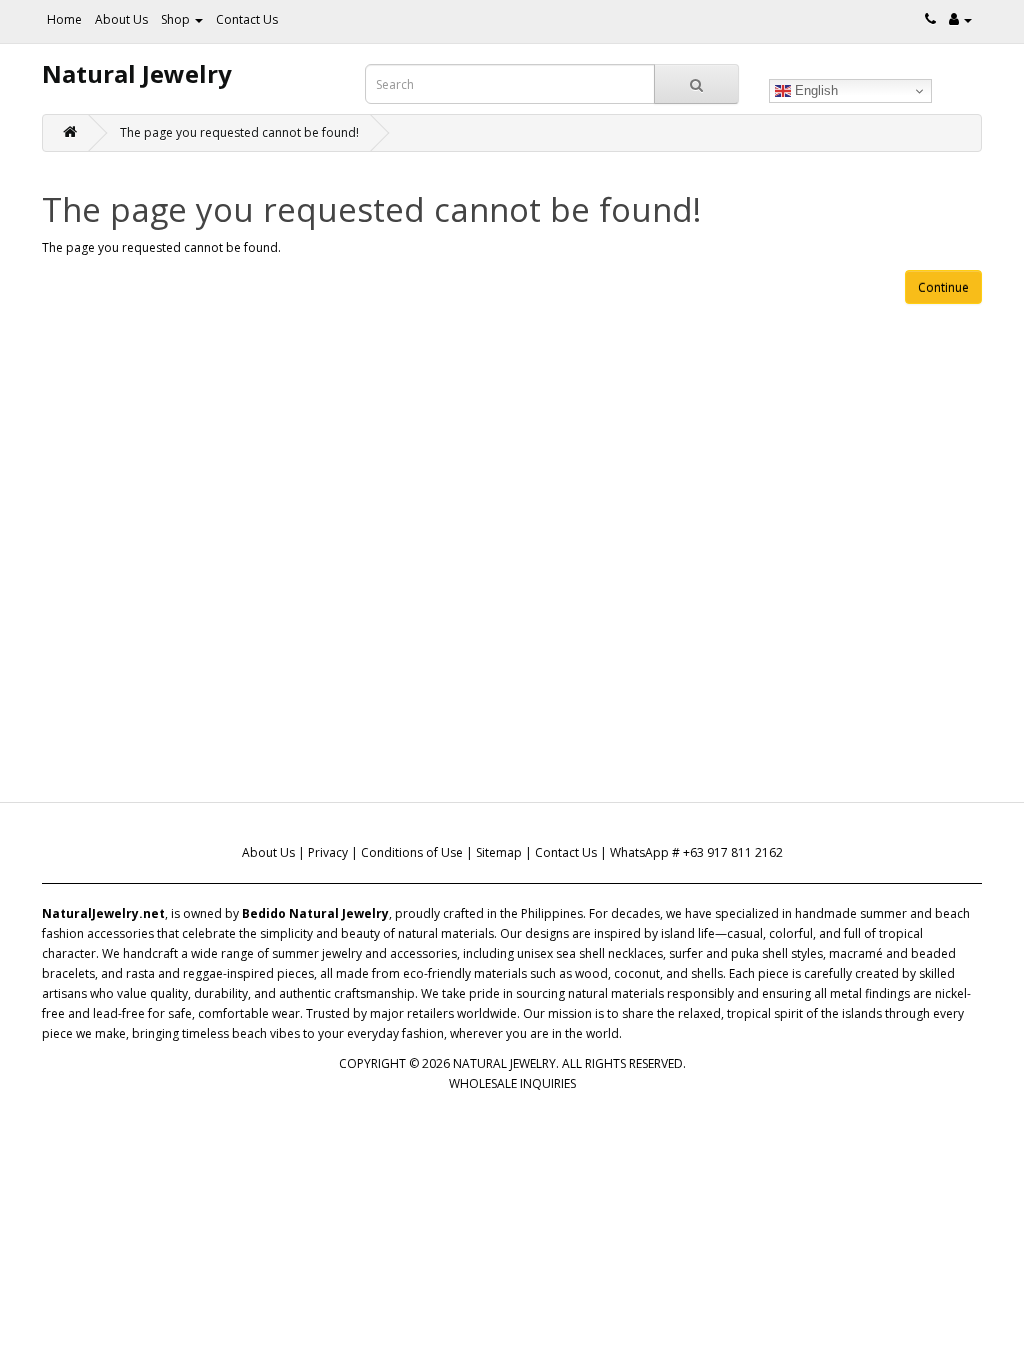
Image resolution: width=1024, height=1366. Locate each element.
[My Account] (960, 19)
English (814, 90)
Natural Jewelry (137, 73)
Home (64, 19)
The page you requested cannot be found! (239, 132)
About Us (121, 19)
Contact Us (247, 19)
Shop (177, 19)
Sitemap (499, 852)
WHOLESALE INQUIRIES (512, 1083)
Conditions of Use (412, 852)
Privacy (328, 852)
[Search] (696, 84)
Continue (943, 287)
